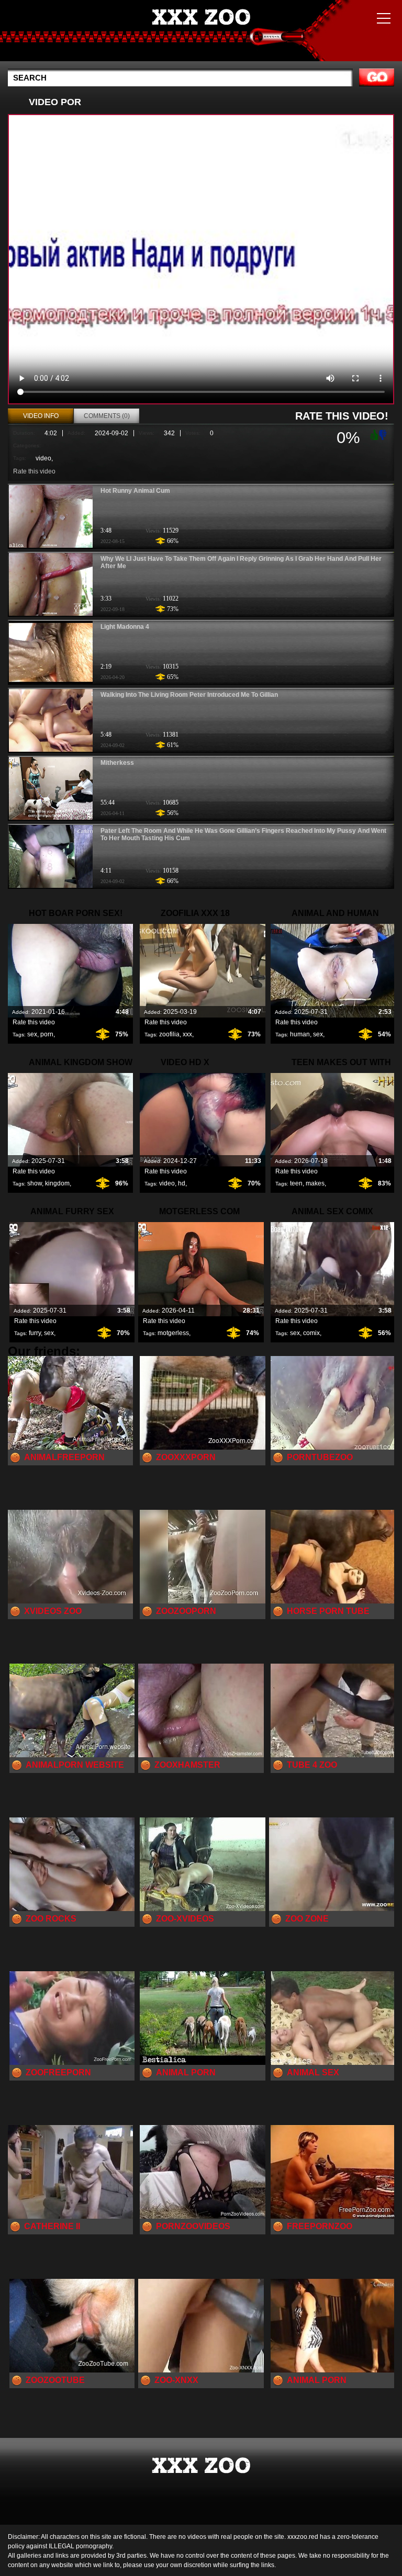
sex (32, 1034)
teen (296, 1183)
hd (182, 1183)
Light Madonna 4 (125, 627)
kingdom (57, 1183)
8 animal (201, 33)
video (43, 458)
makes (315, 1183)
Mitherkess (117, 763)
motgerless (173, 1333)
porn (47, 1034)
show (35, 1183)
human (300, 1034)
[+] (373, 434)
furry (35, 1333)
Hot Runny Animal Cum (135, 491)
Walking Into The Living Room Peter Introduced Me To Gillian (189, 695)
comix (311, 1333)
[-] (384, 434)
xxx (187, 1034)
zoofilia (169, 1034)
